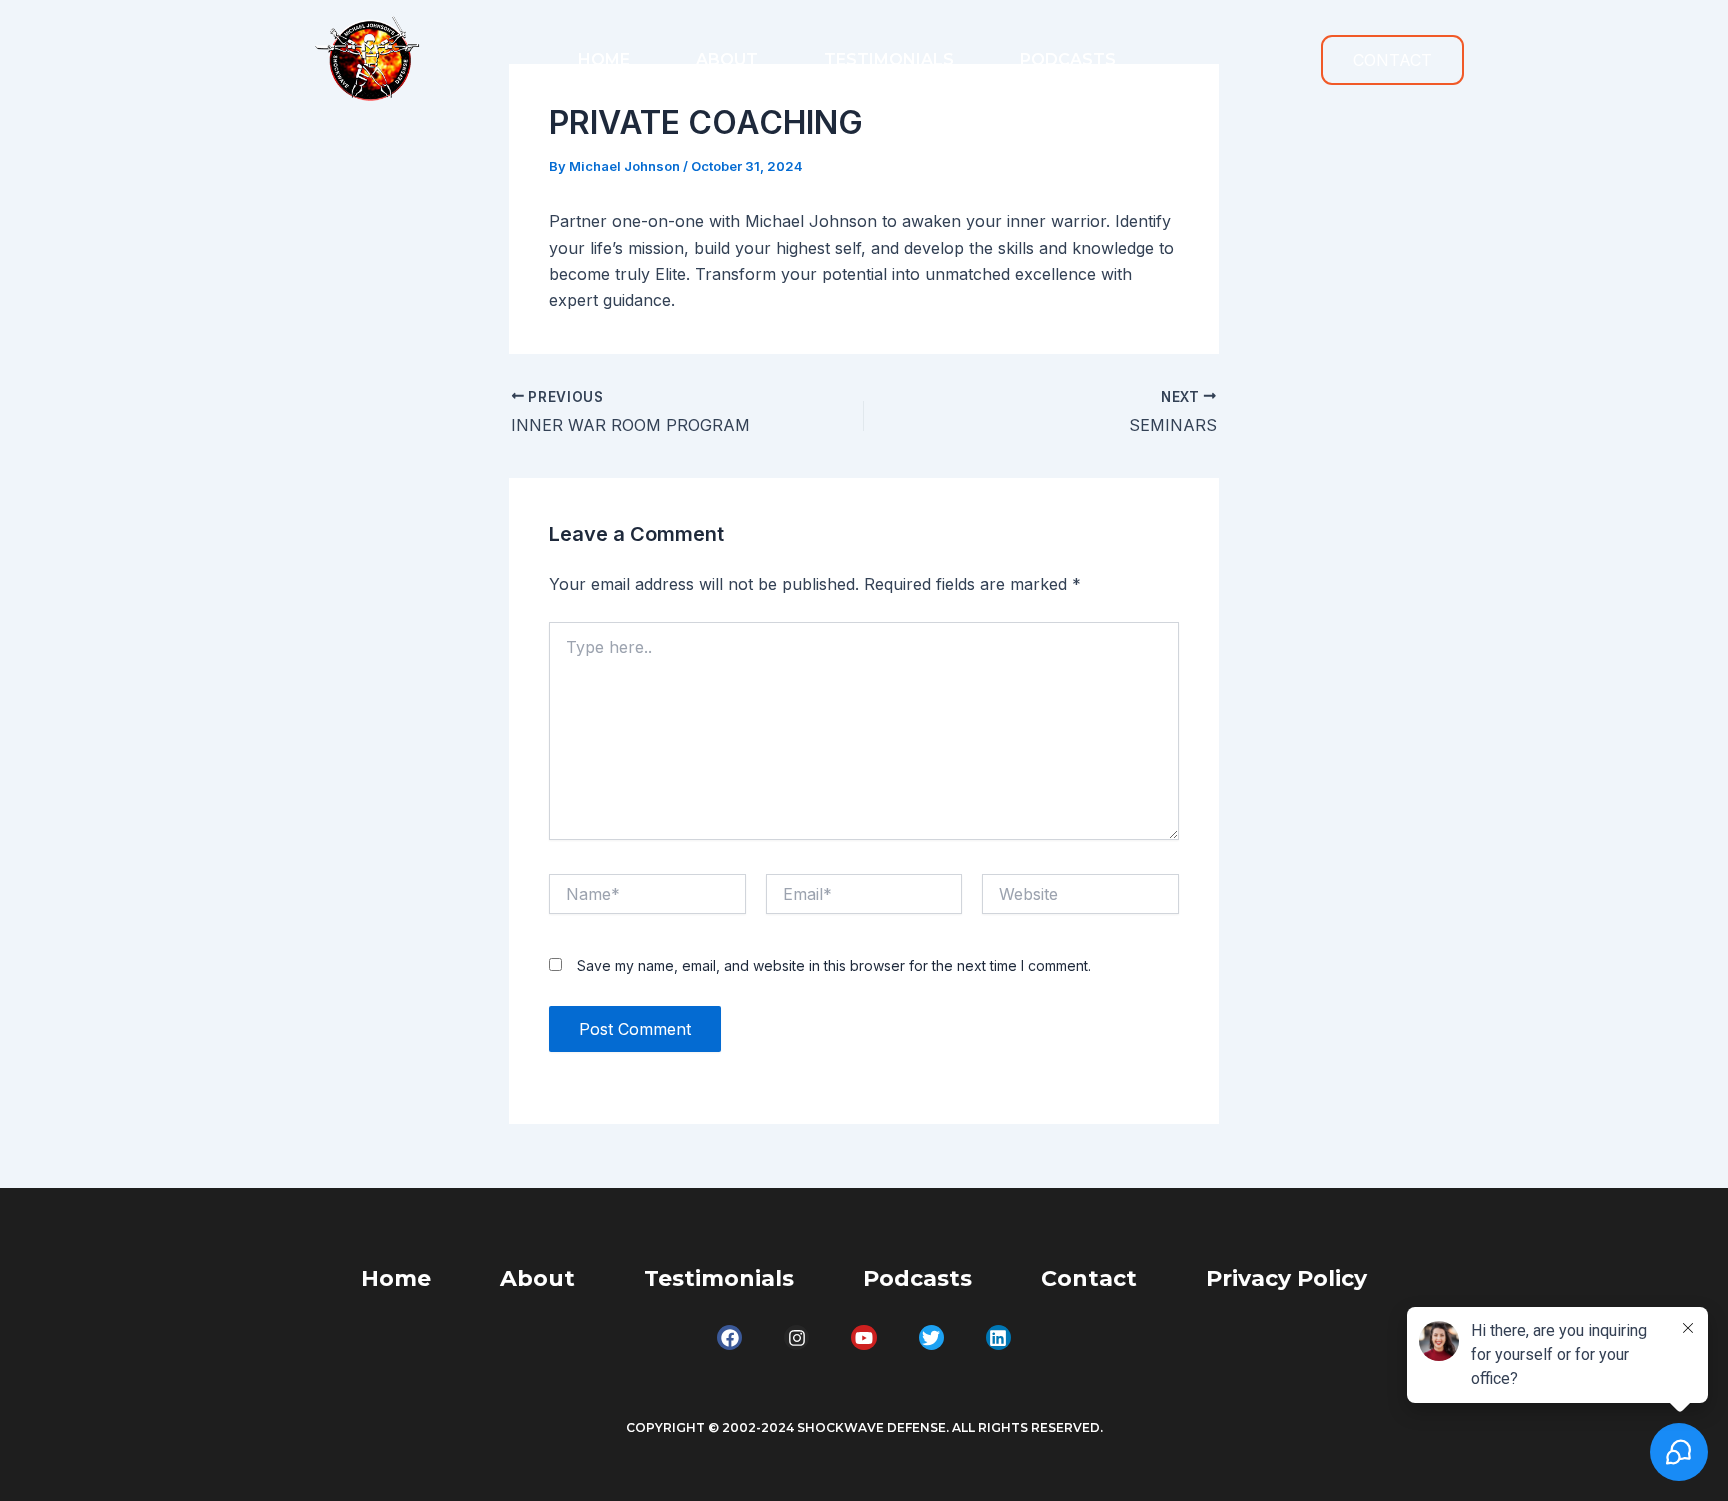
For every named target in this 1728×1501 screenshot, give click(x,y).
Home (604, 59)
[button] (1392, 60)
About (727, 59)
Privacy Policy (1286, 1278)
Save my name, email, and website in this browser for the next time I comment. (834, 965)
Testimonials (889, 59)
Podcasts (1068, 59)
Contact (1089, 1278)
